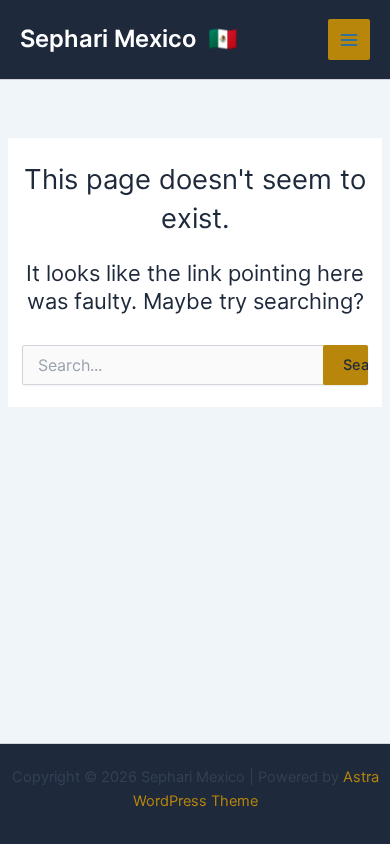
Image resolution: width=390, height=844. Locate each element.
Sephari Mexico (111, 38)
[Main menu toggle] (349, 40)
